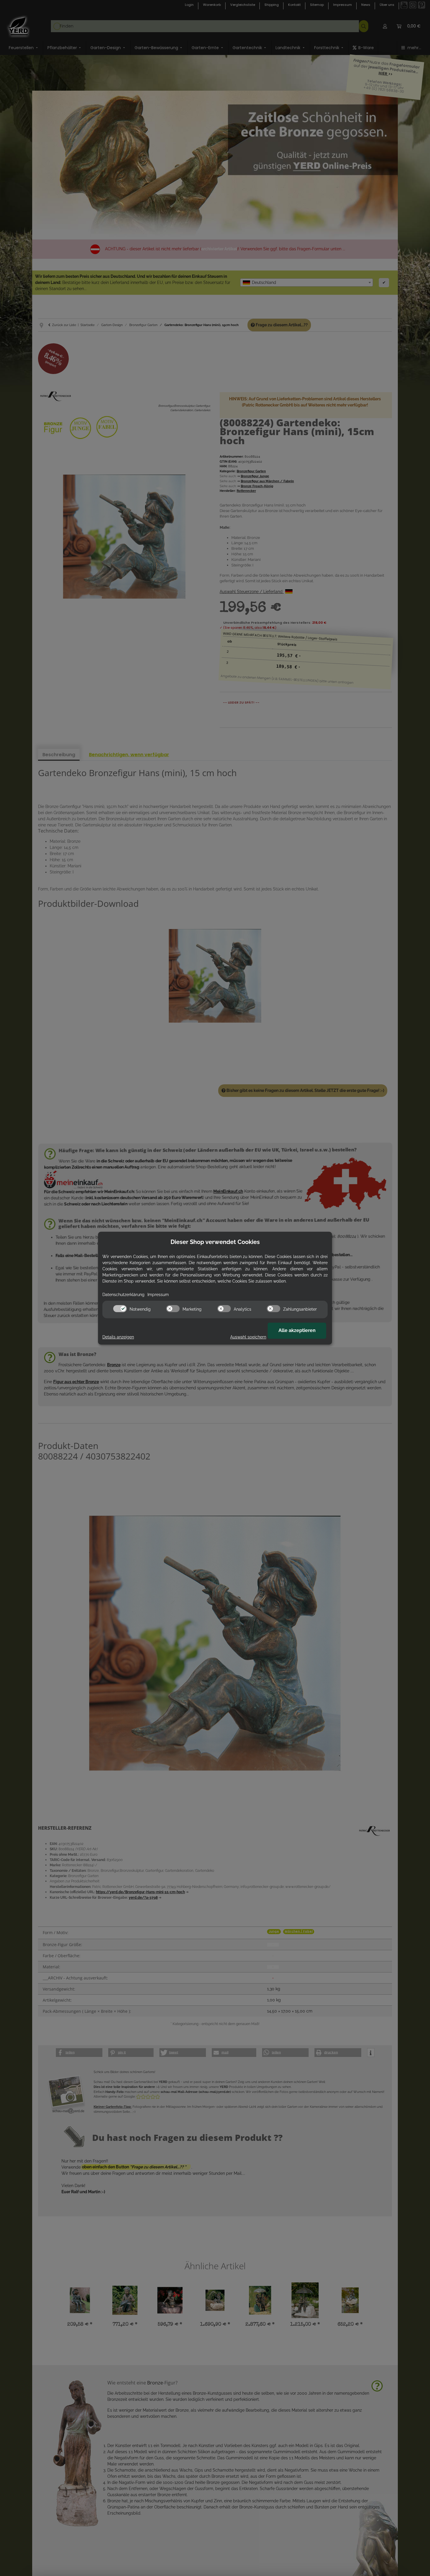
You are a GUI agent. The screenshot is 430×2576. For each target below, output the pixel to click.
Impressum (158, 1295)
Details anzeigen (118, 1337)
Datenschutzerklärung (123, 1295)
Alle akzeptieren (297, 1330)
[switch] (120, 1309)
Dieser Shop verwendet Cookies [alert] (215, 1242)
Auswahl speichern (248, 1337)
